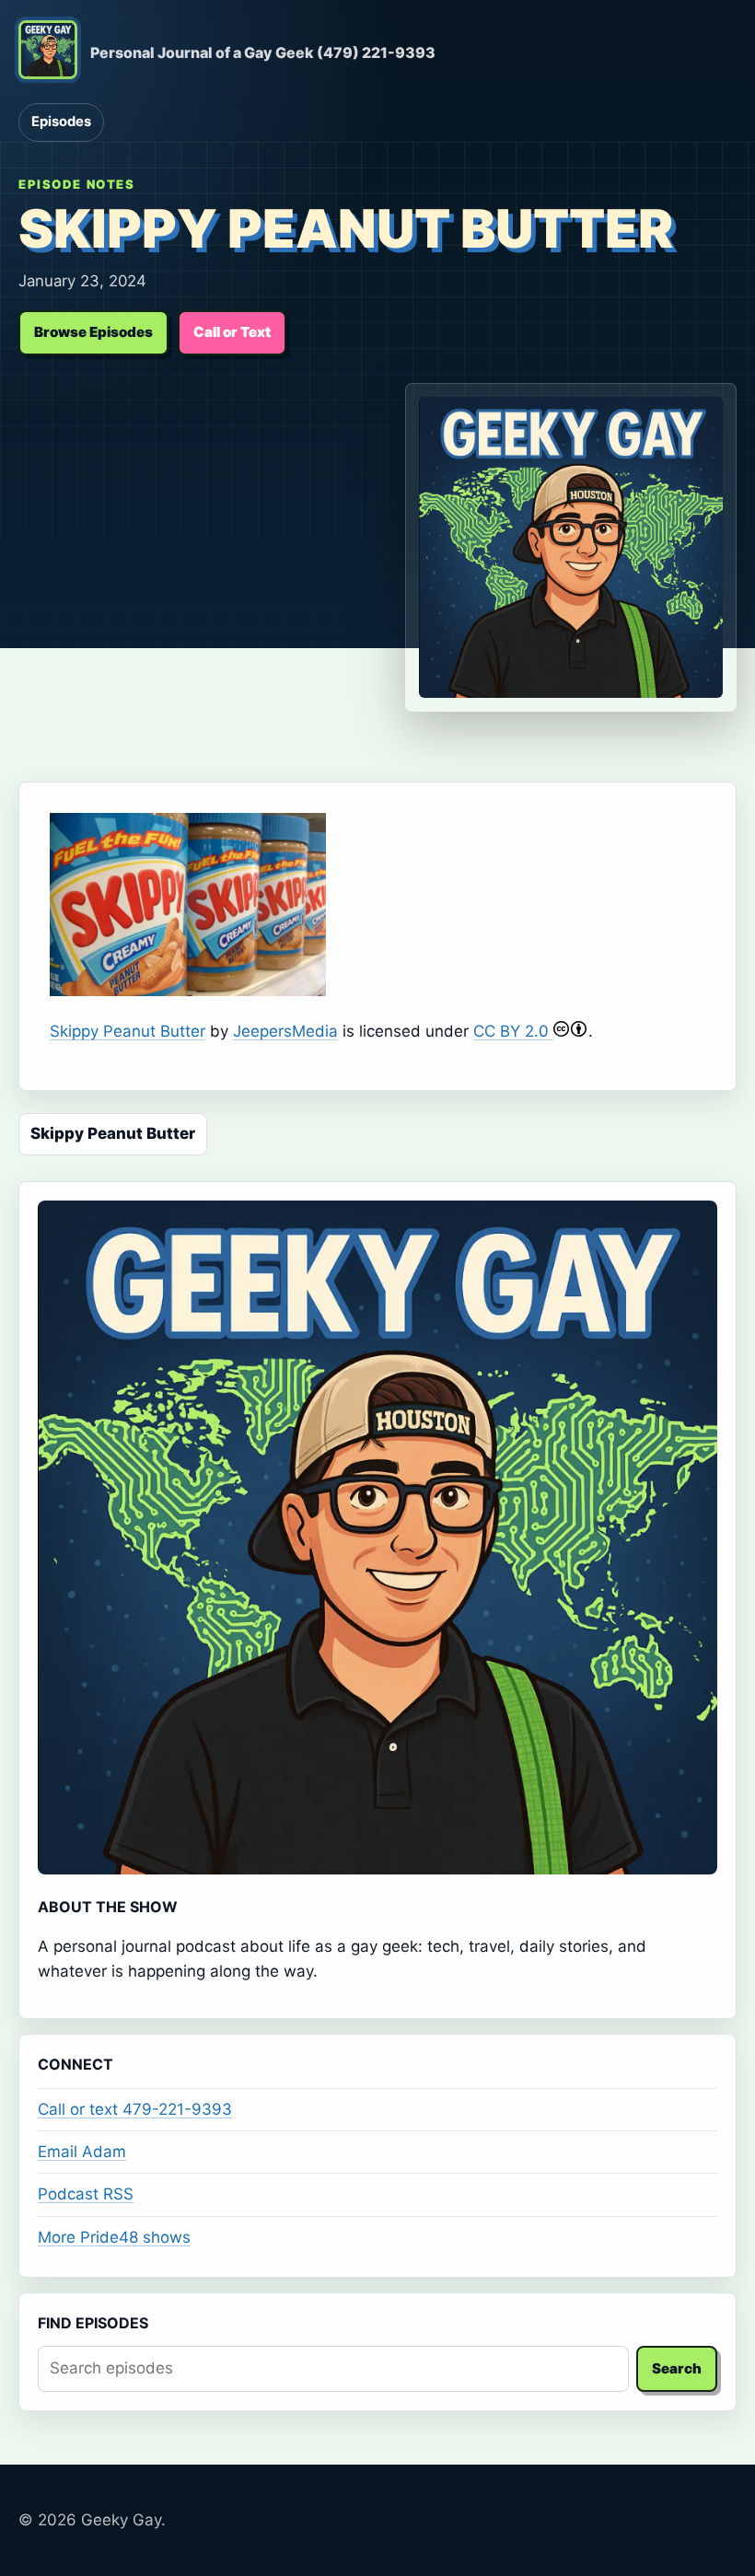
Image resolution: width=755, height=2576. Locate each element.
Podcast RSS (86, 2194)
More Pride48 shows (114, 2237)
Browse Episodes (93, 332)
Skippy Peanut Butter (128, 1031)
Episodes (61, 122)
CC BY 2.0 (513, 1031)
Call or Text (232, 332)
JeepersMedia (285, 1031)
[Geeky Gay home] (48, 53)
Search (677, 2368)
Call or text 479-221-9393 (135, 2109)
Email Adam (82, 2152)
